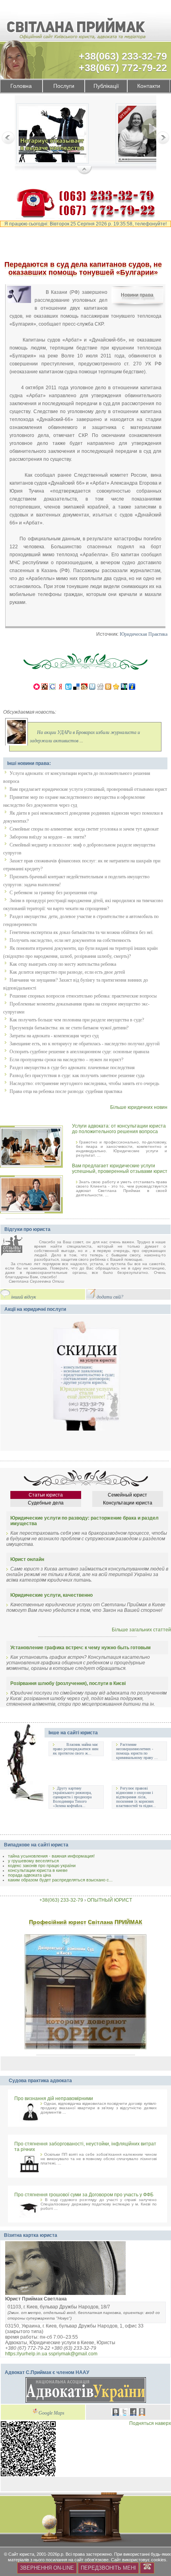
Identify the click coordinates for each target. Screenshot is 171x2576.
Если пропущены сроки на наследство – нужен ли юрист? (66, 1060)
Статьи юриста (46, 1495)
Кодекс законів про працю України (42, 1866)
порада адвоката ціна (29, 1875)
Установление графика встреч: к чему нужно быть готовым (81, 1648)
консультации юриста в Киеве (38, 1870)
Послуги (64, 86)
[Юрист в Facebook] (133, 2413)
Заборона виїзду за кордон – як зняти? (48, 837)
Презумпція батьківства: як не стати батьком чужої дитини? (69, 1028)
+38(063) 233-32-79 (123, 56)
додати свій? (110, 1297)
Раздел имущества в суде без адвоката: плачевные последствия (72, 1068)
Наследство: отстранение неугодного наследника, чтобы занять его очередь (84, 1083)
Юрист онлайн (27, 1559)
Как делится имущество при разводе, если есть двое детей (67, 972)
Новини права (137, 295)
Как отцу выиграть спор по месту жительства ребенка (63, 964)
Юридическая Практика (144, 634)
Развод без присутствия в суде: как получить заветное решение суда (77, 1075)
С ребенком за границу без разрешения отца (53, 893)
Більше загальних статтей (141, 1630)
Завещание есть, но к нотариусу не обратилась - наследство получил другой (85, 1044)
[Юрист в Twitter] (124, 2413)
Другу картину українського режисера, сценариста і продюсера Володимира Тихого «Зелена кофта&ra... (72, 1797)
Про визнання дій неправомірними (54, 2098)
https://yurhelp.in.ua (26, 2354)
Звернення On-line (47, 2568)
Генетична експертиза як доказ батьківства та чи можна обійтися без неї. (82, 932)
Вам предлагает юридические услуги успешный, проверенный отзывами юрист (88, 789)
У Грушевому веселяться (33, 1861)
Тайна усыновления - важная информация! (51, 1856)
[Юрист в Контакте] (116, 2413)
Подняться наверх (150, 2423)
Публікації (106, 86)
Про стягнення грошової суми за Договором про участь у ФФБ (84, 2195)
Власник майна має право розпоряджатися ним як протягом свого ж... (76, 1749)
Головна (21, 86)
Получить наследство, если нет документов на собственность (70, 940)
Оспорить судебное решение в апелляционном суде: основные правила (79, 1052)
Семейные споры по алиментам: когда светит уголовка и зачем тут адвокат (84, 829)
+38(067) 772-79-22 (123, 68)
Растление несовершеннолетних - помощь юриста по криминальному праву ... (137, 1751)
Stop (85, 171)
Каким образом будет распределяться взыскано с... (60, 1880)
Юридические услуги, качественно (51, 1595)
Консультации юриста (128, 1503)
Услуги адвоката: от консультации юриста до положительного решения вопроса (119, 1129)
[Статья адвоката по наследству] (52, 135)
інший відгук (24, 1297)
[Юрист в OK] (142, 2413)
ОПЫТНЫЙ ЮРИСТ (110, 1900)
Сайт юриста (21, 2554)
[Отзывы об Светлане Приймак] (17, 1246)
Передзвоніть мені (108, 2568)
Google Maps (51, 2413)
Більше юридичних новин (139, 1107)
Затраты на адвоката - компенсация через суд (54, 1036)
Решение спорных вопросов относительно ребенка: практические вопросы (83, 996)
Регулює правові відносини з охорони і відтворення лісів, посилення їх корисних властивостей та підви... (136, 1797)
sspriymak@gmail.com (73, 2354)
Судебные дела (46, 1503)
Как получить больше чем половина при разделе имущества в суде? (77, 1020)
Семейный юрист (127, 1495)
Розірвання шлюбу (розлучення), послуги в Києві (68, 1683)
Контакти (149, 86)
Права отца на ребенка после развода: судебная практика (66, 1091)
